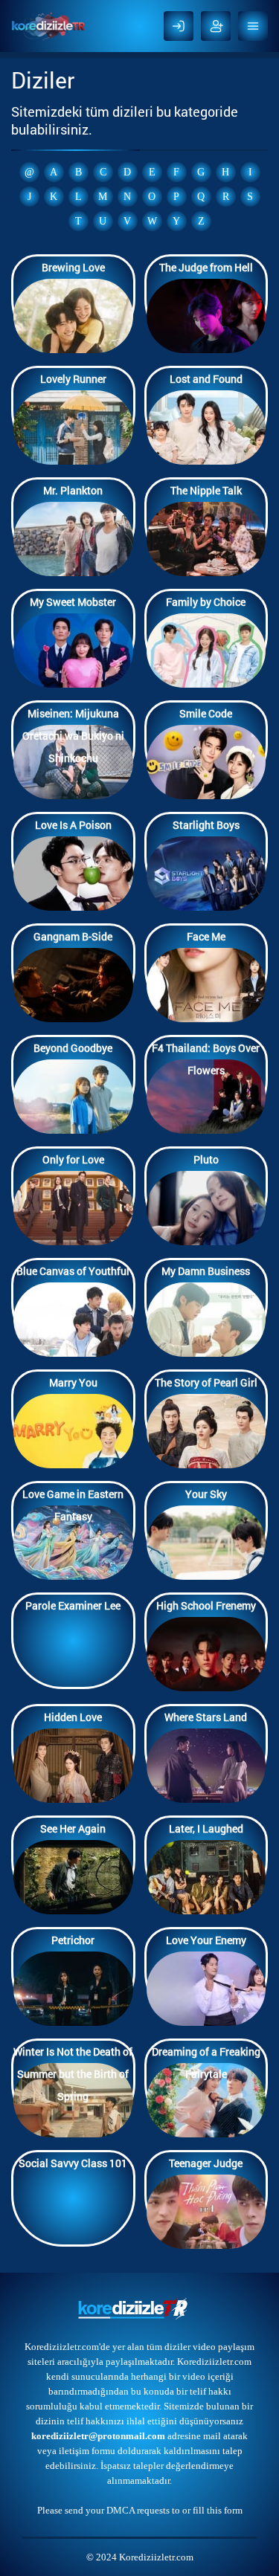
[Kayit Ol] (216, 26)
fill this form (218, 2510)
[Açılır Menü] (253, 26)
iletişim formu (87, 2451)
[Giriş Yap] (179, 26)
